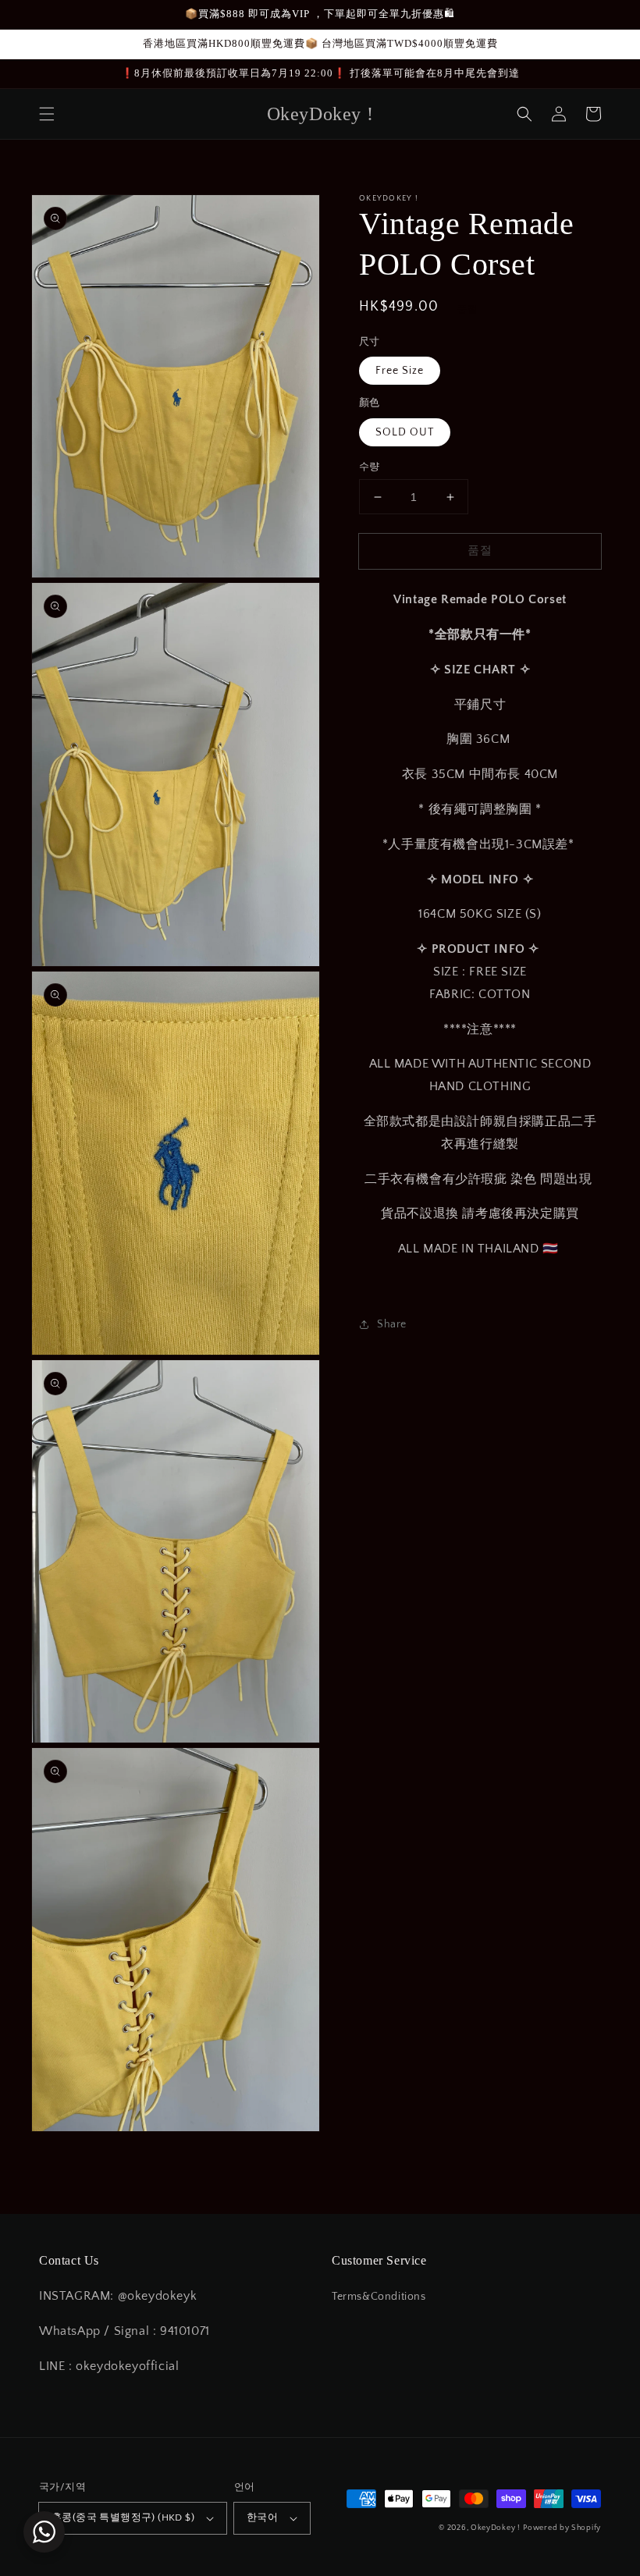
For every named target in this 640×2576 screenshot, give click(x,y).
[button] (47, 114)
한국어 (262, 2517)
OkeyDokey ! (496, 2528)
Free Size (400, 371)
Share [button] (392, 1324)
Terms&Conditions (379, 2297)
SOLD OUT (405, 432)
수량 (370, 467)
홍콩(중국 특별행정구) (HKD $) (123, 2517)
